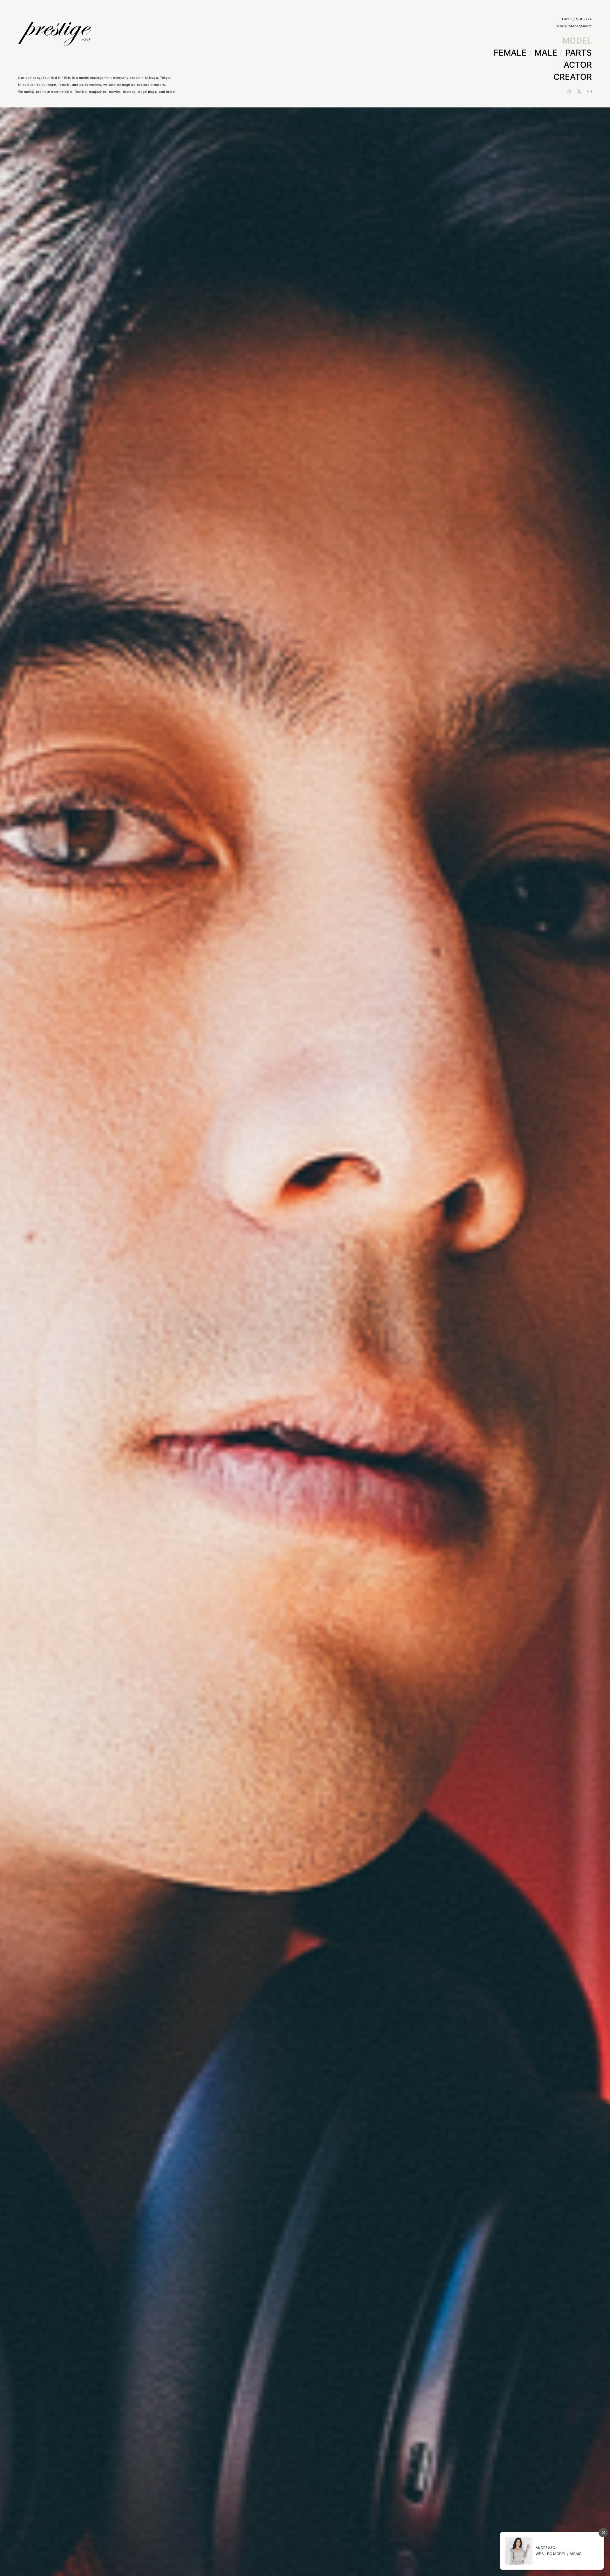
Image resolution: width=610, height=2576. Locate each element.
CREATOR (573, 77)
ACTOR (578, 65)
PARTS (579, 53)
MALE (546, 53)
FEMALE (510, 53)
